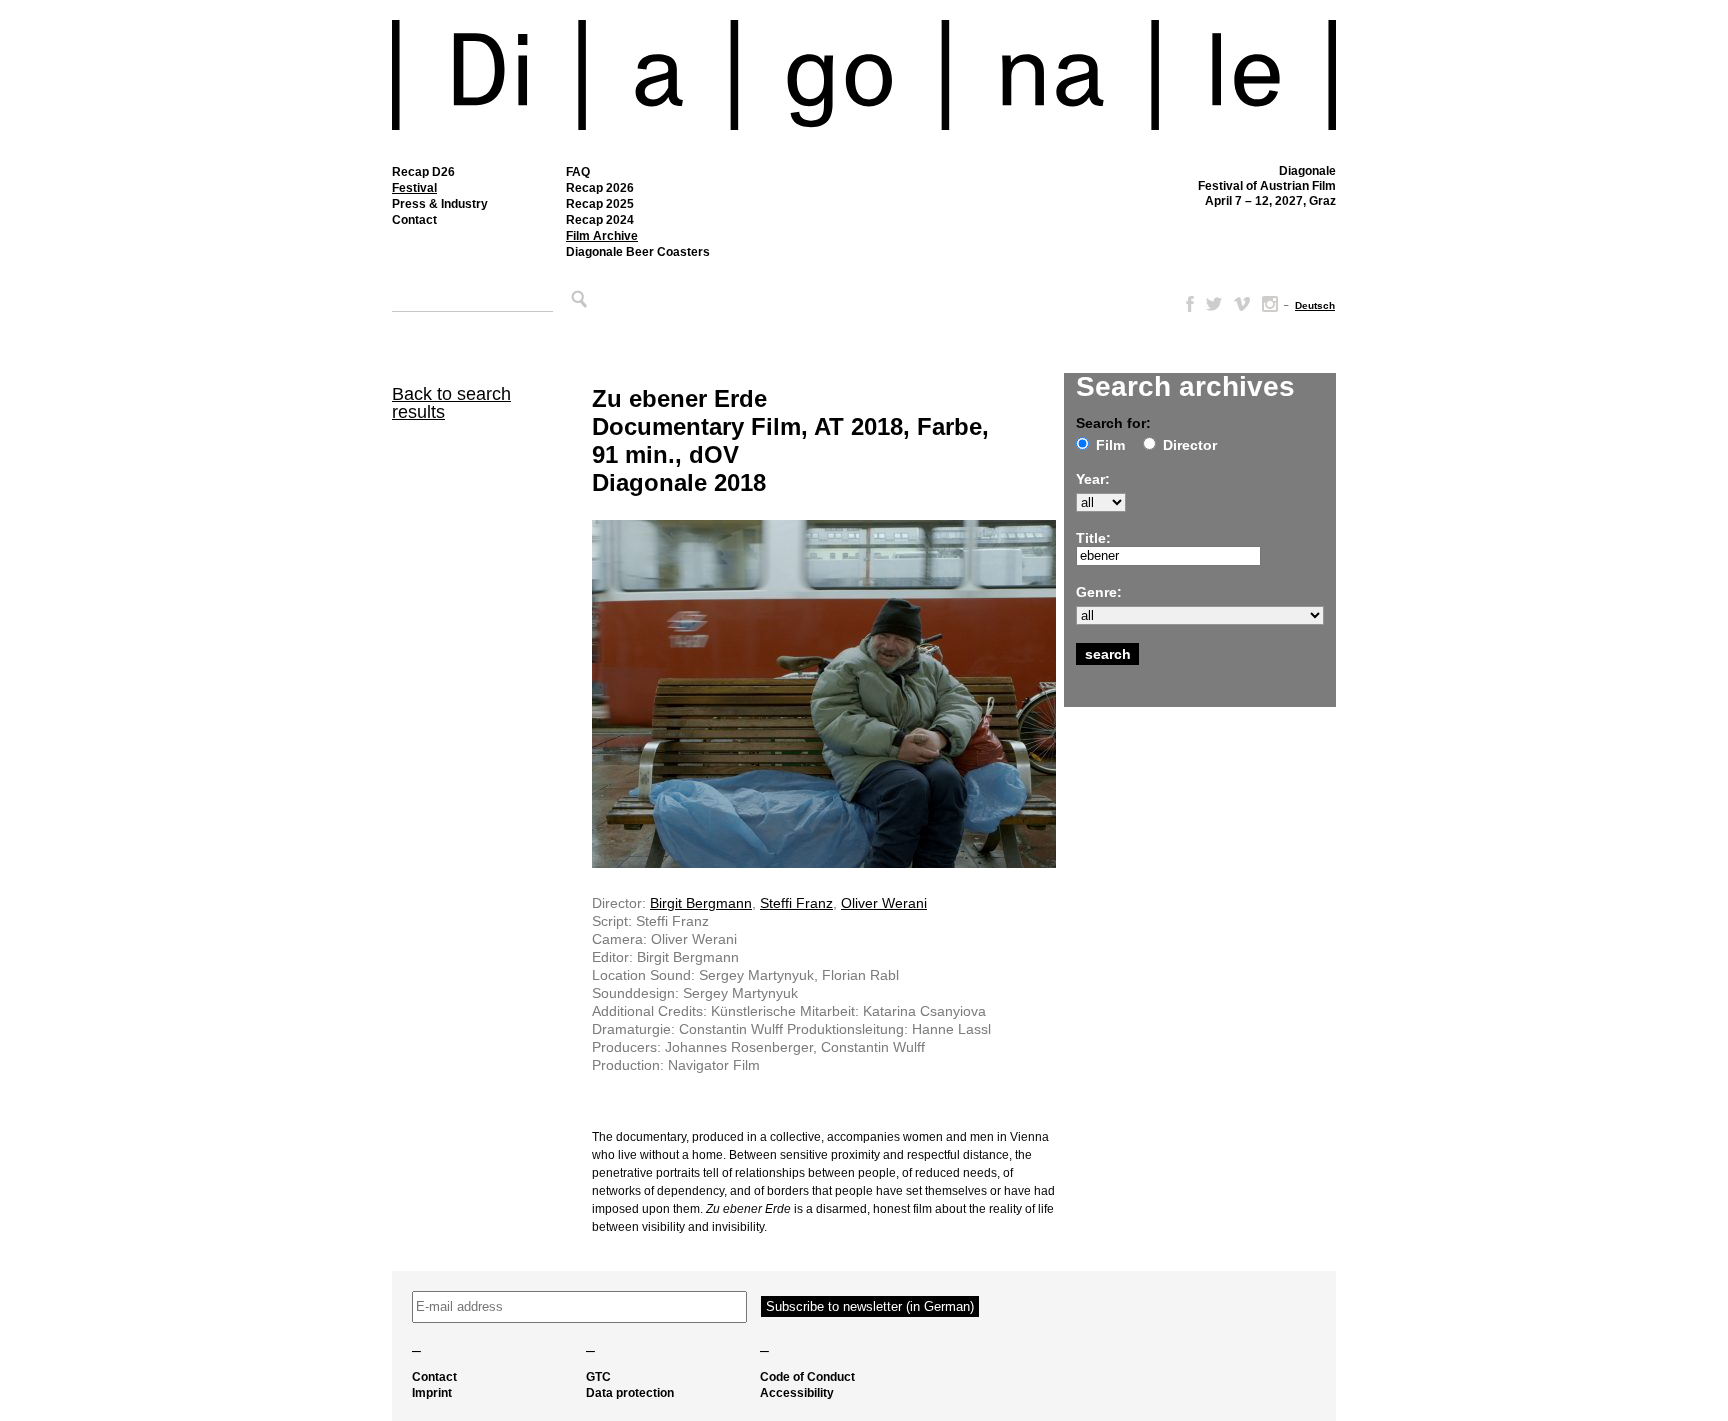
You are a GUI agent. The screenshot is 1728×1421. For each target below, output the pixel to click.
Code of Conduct (807, 1377)
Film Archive (602, 236)
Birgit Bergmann (701, 903)
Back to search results (451, 403)
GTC (598, 1377)
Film (1110, 445)
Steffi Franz (796, 903)
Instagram (1270, 304)
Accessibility (797, 1393)
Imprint (432, 1393)
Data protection (630, 1393)
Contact (414, 220)
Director (1190, 445)
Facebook (1186, 304)
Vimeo (1242, 304)
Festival (414, 188)
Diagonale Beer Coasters (638, 252)
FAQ (578, 172)
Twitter (1214, 304)
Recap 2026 (600, 188)
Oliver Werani (884, 903)
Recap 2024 (600, 220)
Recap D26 (423, 172)
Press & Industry (440, 204)
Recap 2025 (600, 204)
